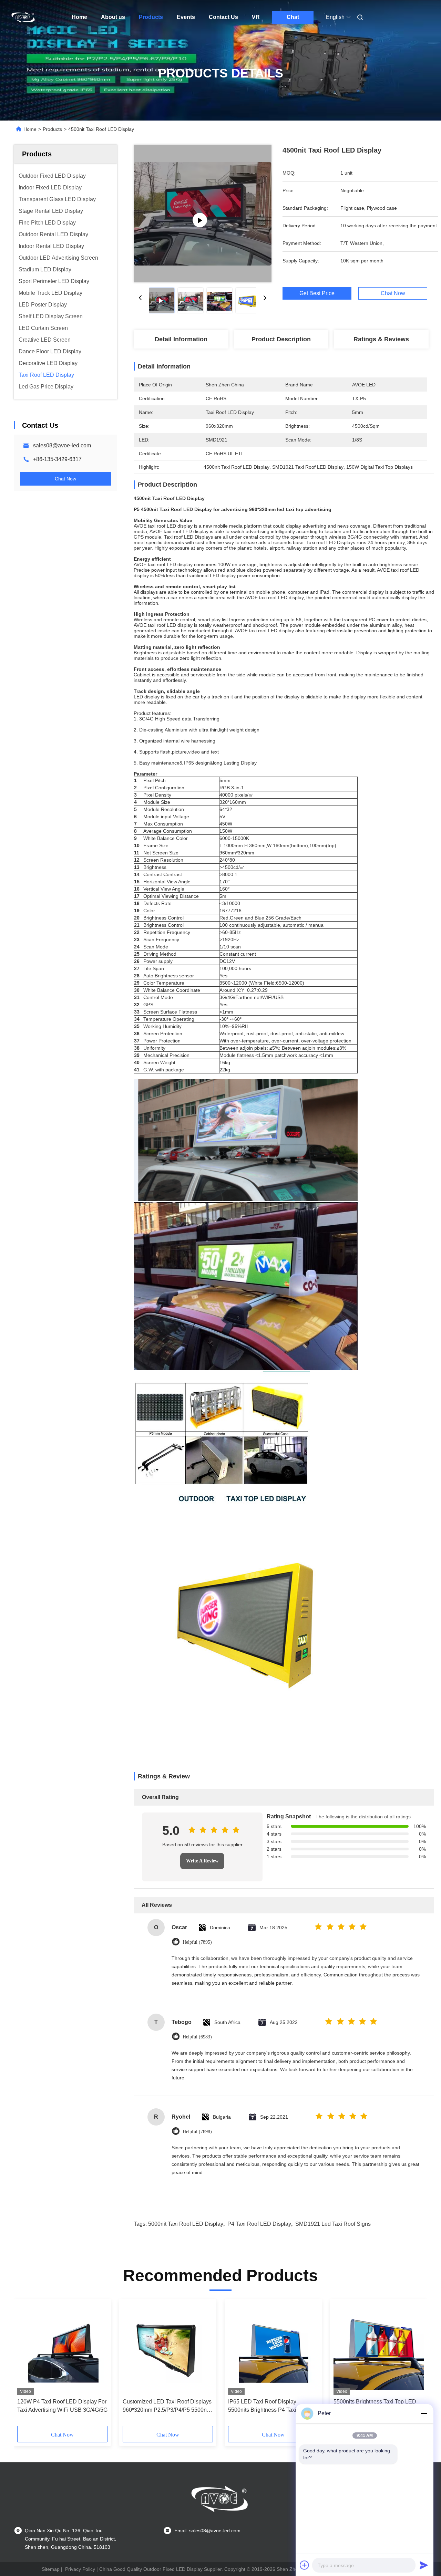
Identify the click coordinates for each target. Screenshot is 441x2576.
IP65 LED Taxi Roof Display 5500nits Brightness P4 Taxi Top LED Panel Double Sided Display (269, 2406)
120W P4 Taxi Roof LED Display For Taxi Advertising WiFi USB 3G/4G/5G (62, 2406)
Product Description (281, 339)
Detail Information (181, 339)
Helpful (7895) (197, 1942)
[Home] (23, 17)
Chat (293, 17)
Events (186, 17)
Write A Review (202, 1861)
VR (256, 17)
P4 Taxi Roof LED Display (259, 2224)
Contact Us (223, 17)
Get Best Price (317, 293)
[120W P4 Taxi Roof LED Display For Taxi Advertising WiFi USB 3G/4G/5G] (62, 2349)
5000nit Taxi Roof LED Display (186, 2224)
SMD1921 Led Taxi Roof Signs (333, 2224)
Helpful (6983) (197, 2037)
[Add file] (305, 2565)
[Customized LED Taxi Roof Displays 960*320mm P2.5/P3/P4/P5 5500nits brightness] (168, 2349)
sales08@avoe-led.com (62, 445)
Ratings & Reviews (381, 339)
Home (79, 17)
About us (113, 17)
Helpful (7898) (197, 2132)
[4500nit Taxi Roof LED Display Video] (203, 214)
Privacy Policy (80, 2569)
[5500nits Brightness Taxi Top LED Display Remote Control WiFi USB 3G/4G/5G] (379, 2349)
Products (151, 17)
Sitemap (51, 2569)
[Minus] (424, 2413)
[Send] (424, 2565)
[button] (26, 2365)
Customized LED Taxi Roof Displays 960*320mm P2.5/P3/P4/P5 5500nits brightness (167, 2406)
